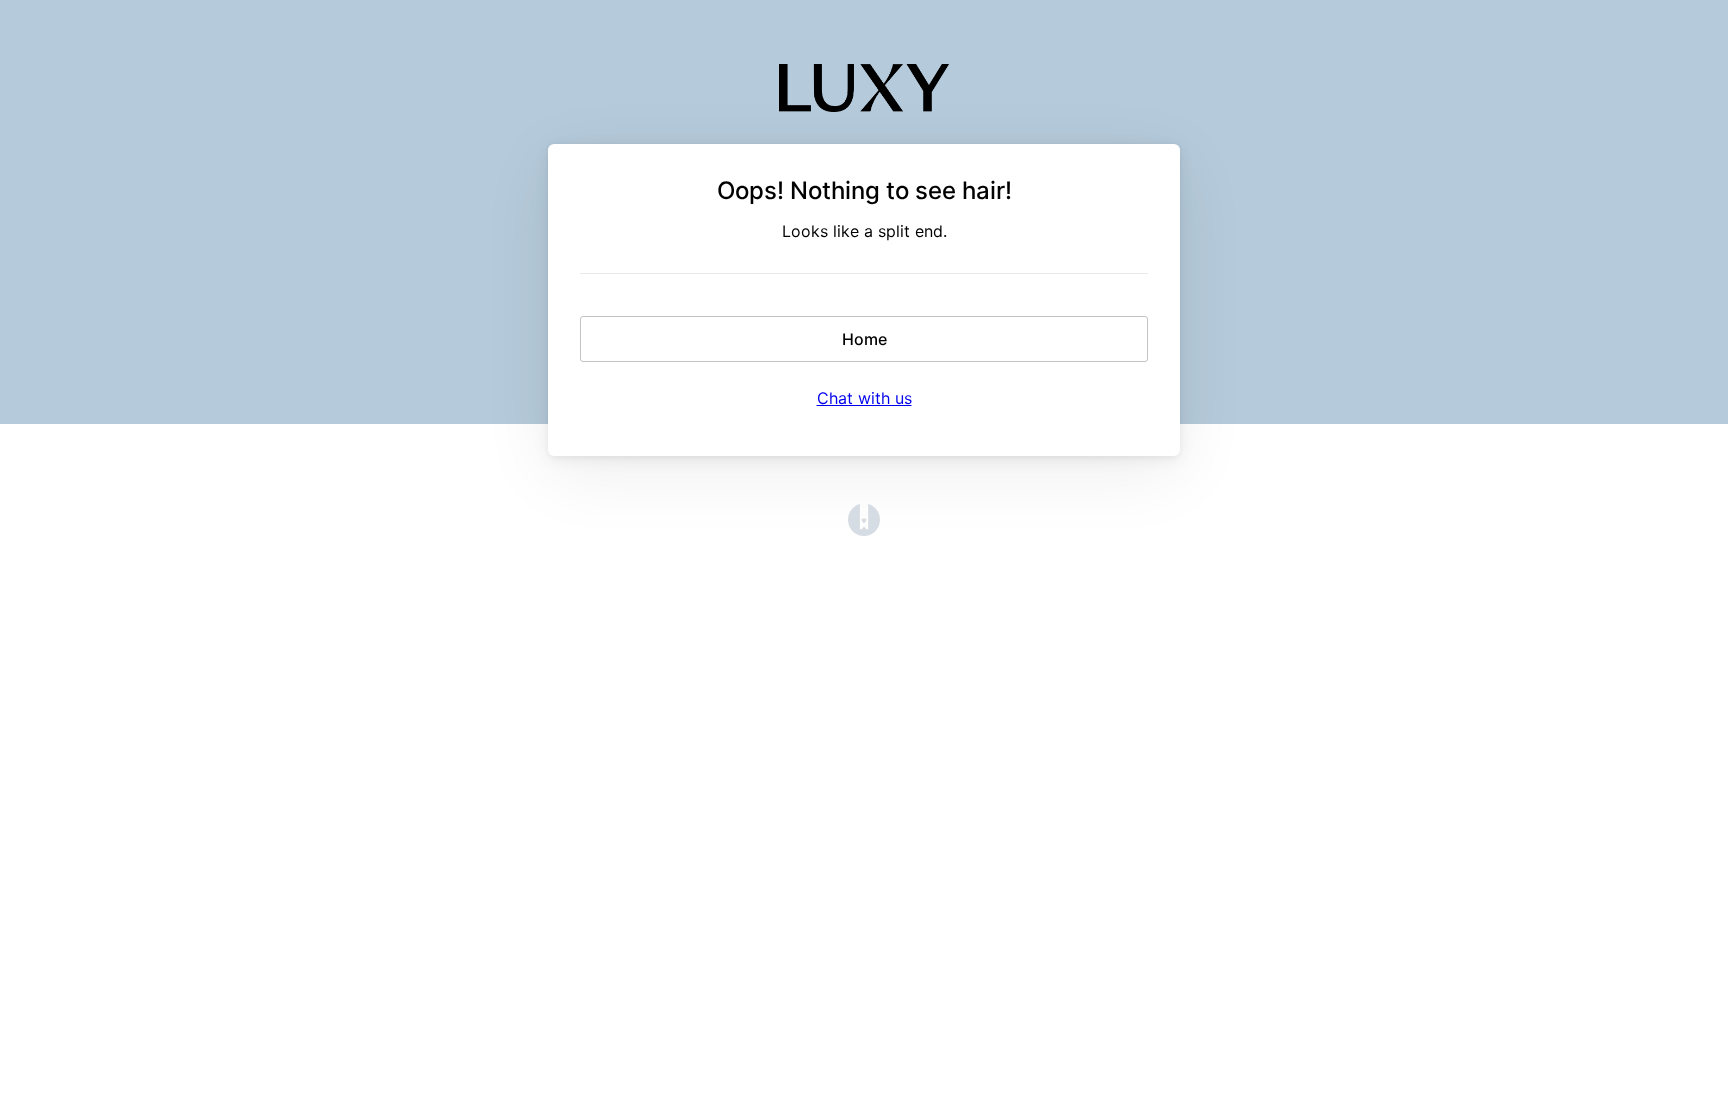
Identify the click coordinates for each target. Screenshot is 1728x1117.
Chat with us (864, 398)
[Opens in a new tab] (864, 530)
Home (864, 339)
